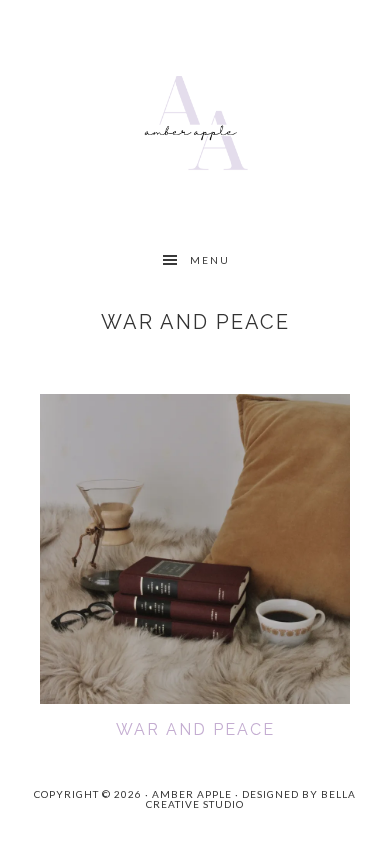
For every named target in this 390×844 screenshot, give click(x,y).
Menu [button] (210, 260)
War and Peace (195, 729)
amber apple (195, 120)
